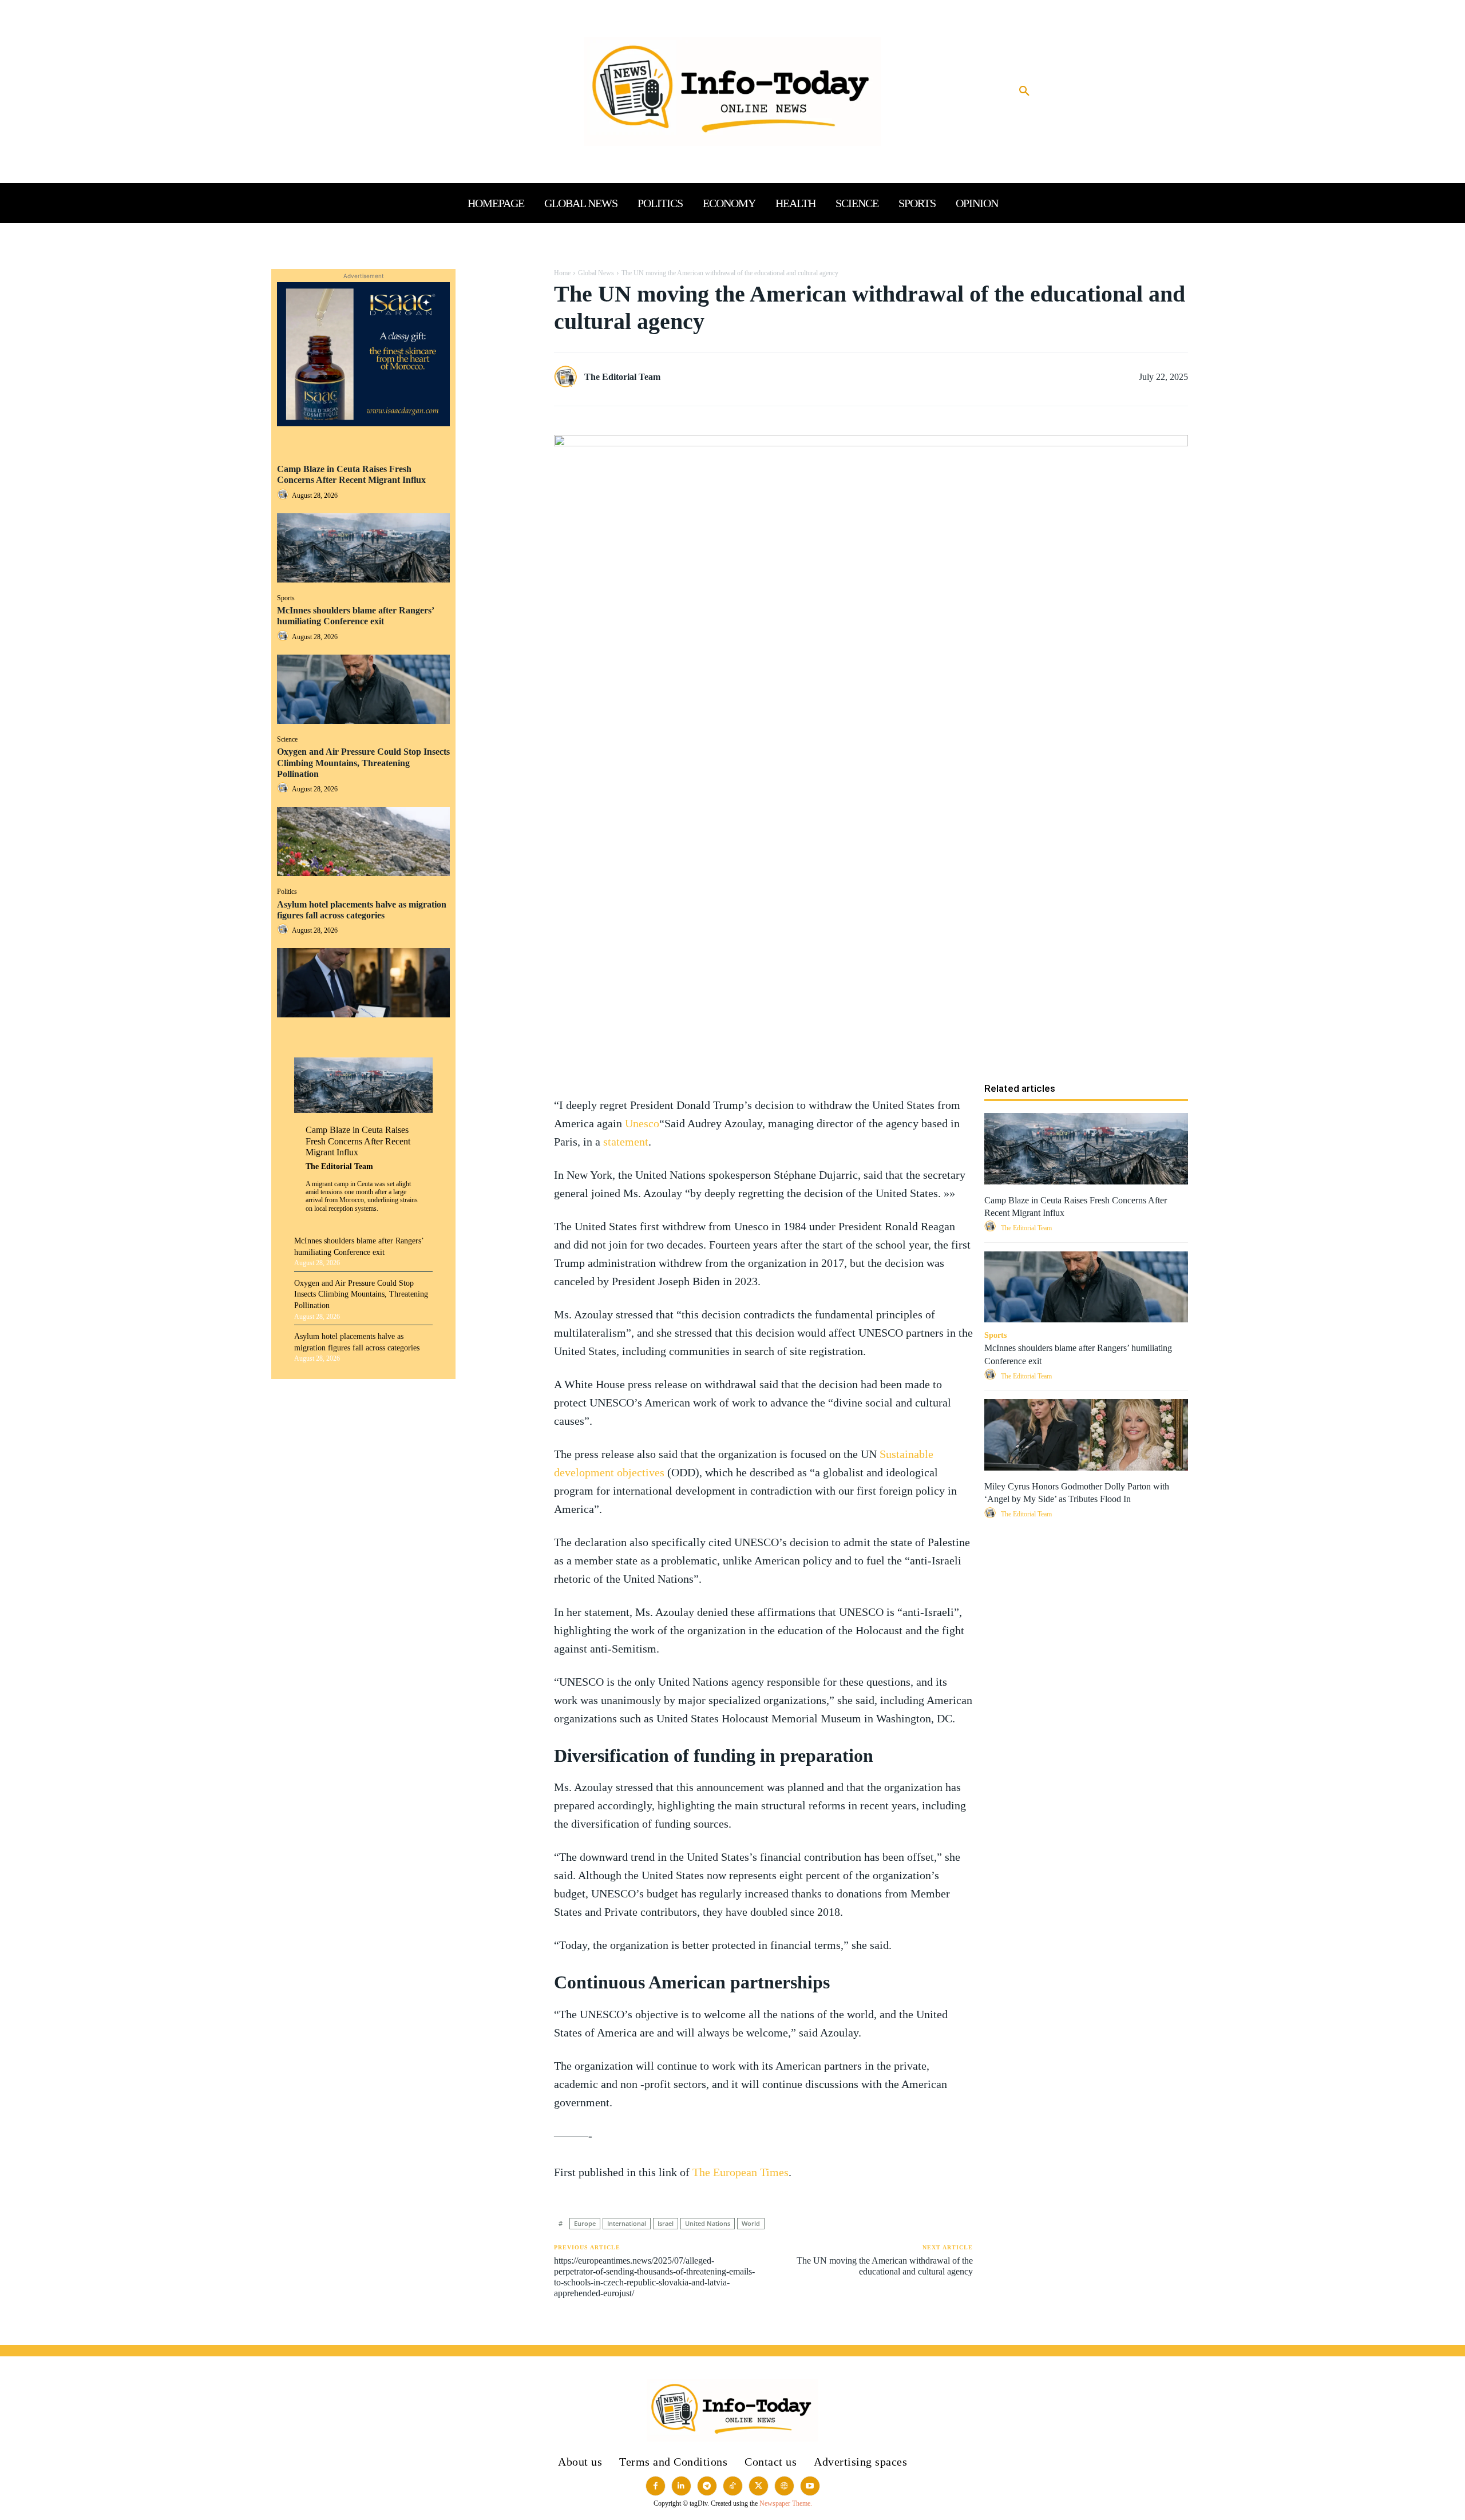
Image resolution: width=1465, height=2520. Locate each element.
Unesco (642, 1123)
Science (287, 739)
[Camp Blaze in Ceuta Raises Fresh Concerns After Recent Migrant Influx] (363, 548)
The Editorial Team (339, 1166)
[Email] (502, 388)
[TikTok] (733, 2486)
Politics (287, 891)
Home (562, 273)
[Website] (784, 2486)
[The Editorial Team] (568, 377)
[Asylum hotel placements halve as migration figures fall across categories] (363, 983)
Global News (596, 273)
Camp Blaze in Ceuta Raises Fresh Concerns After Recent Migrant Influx (351, 474)
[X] (502, 307)
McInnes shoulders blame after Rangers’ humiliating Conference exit (356, 616)
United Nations (708, 2223)
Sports (286, 598)
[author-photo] (284, 495)
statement (626, 1142)
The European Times (741, 2172)
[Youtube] (810, 2486)
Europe (585, 2223)
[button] (1024, 92)
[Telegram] (502, 415)
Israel (666, 2223)
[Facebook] (502, 280)
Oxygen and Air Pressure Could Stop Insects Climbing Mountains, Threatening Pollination (363, 762)
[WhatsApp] (502, 334)
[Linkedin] (502, 361)
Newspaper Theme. (786, 2503)
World (751, 2223)
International (627, 2223)
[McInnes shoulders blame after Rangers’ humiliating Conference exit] (363, 689)
